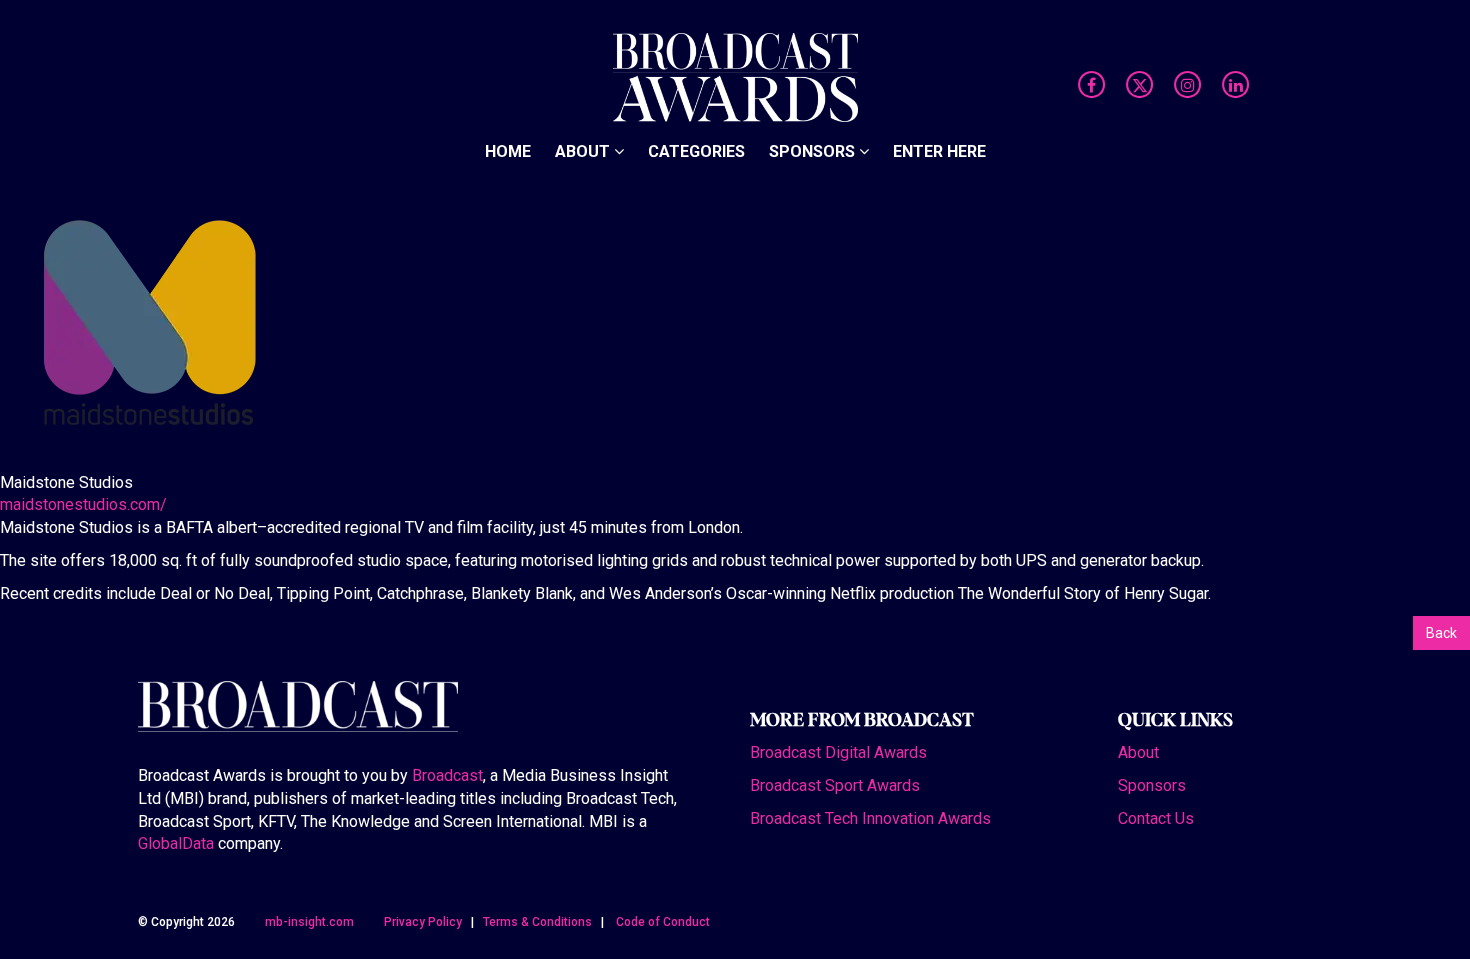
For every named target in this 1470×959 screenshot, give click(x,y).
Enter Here (939, 29)
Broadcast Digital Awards (838, 752)
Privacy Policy (423, 922)
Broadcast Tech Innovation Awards (870, 818)
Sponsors (814, 29)
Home (508, 29)
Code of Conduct (663, 922)
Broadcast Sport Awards (835, 785)
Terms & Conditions (537, 922)
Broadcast (447, 775)
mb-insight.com (309, 922)
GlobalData (176, 843)
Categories (696, 29)
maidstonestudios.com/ (83, 504)
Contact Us (1156, 818)
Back (1441, 633)
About (584, 29)
